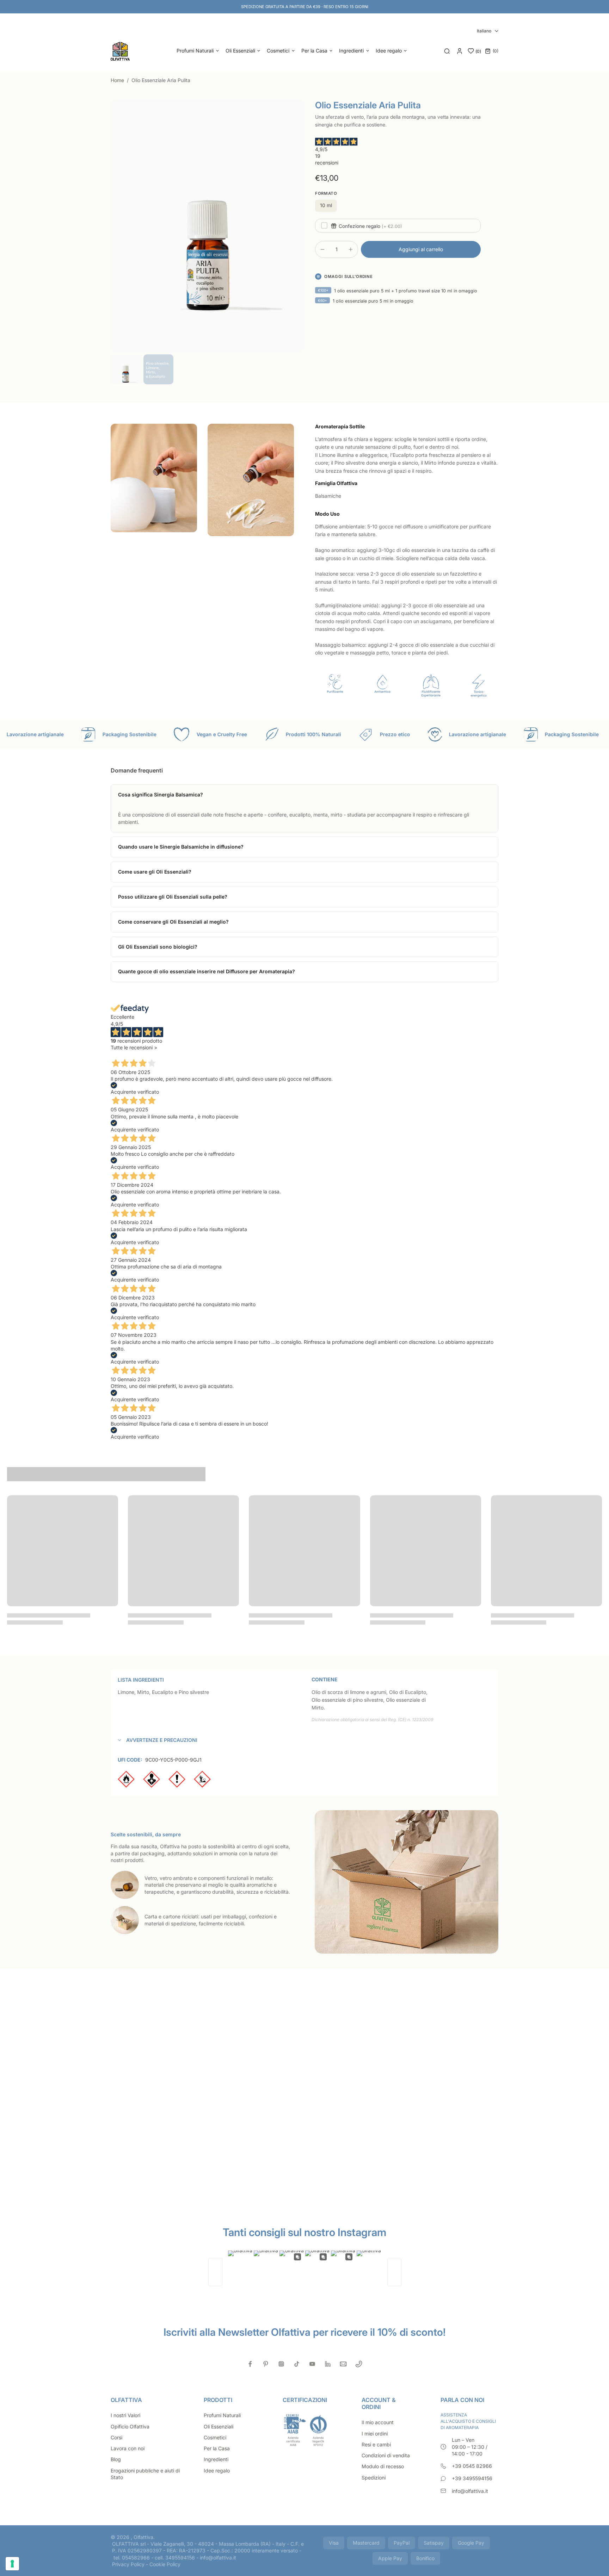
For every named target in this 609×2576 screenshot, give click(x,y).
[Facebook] (250, 2364)
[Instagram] (281, 2364)
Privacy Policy (128, 2564)
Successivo (152, 1054)
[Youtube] (312, 2364)
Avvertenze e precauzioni (162, 1740)
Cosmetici (215, 2437)
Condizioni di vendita (386, 2455)
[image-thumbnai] (126, 369)
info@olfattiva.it (470, 2491)
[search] (447, 51)
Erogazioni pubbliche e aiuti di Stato (145, 2474)
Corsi (116, 2437)
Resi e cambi (376, 2444)
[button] (421, 249)
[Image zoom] (208, 226)
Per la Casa (217, 2448)
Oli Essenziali (219, 2426)
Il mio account (378, 2422)
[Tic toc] (297, 2364)
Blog (116, 2459)
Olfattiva (143, 2537)
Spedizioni (374, 2478)
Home (118, 80)
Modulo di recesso (383, 2466)
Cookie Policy (165, 2564)
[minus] (322, 249)
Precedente (124, 1054)
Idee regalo (217, 2471)
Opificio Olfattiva (130, 2426)
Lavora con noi (128, 2448)
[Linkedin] (328, 2364)
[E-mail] (343, 2364)
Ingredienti (216, 2459)
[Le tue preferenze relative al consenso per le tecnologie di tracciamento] (12, 2564)
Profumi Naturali (222, 2415)
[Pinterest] (266, 2364)
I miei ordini (375, 2434)
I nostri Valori (125, 2415)
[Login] (460, 51)
